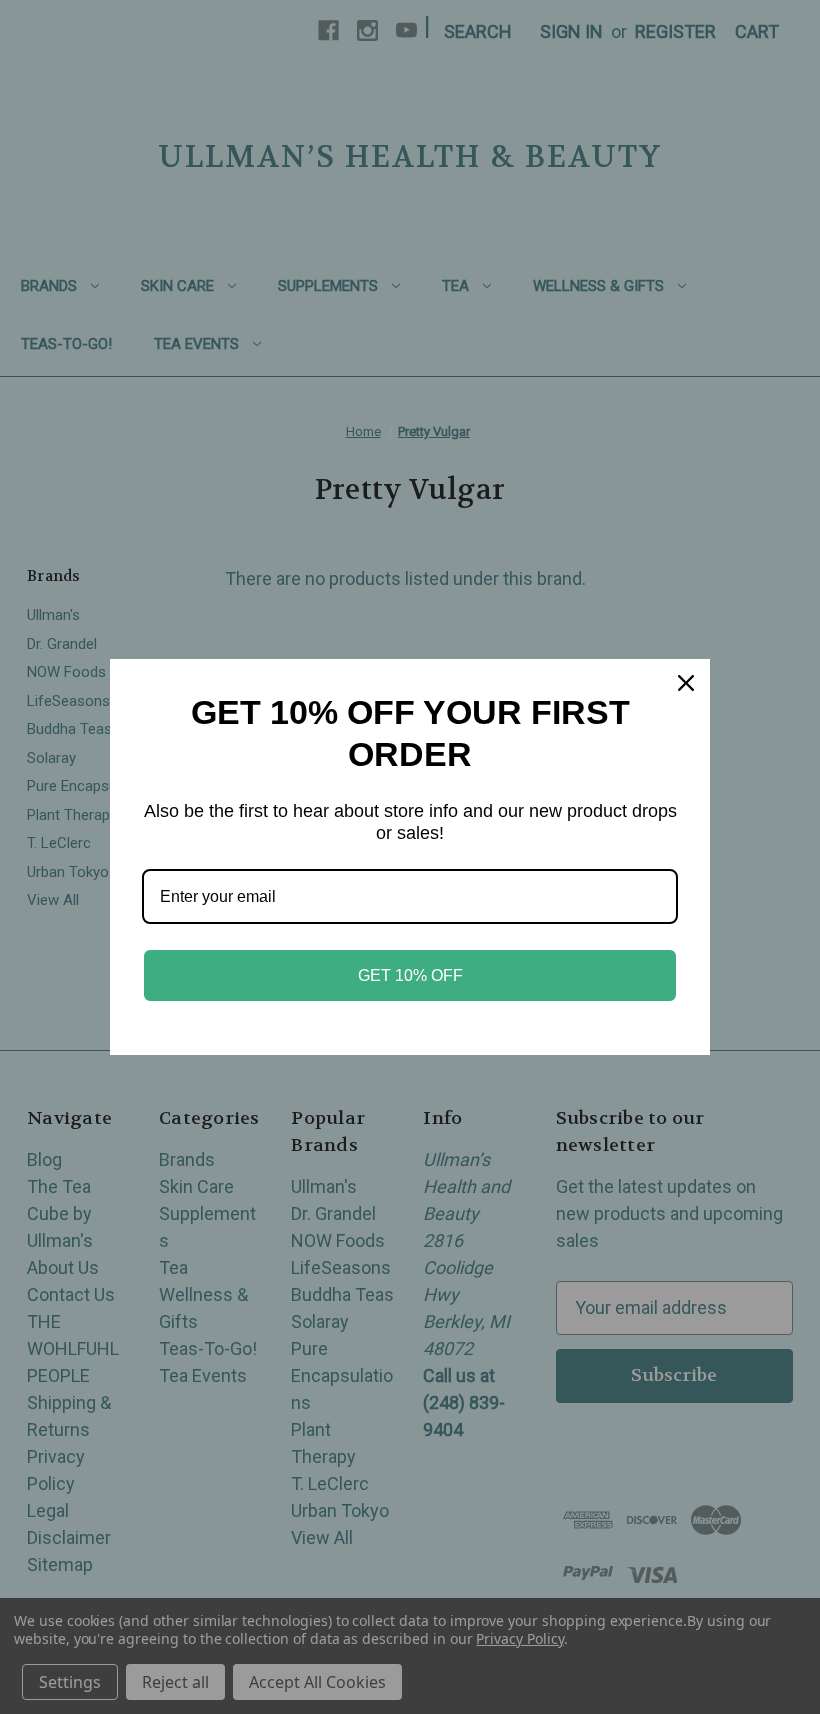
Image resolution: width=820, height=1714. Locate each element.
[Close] (686, 683)
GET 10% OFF (410, 975)
